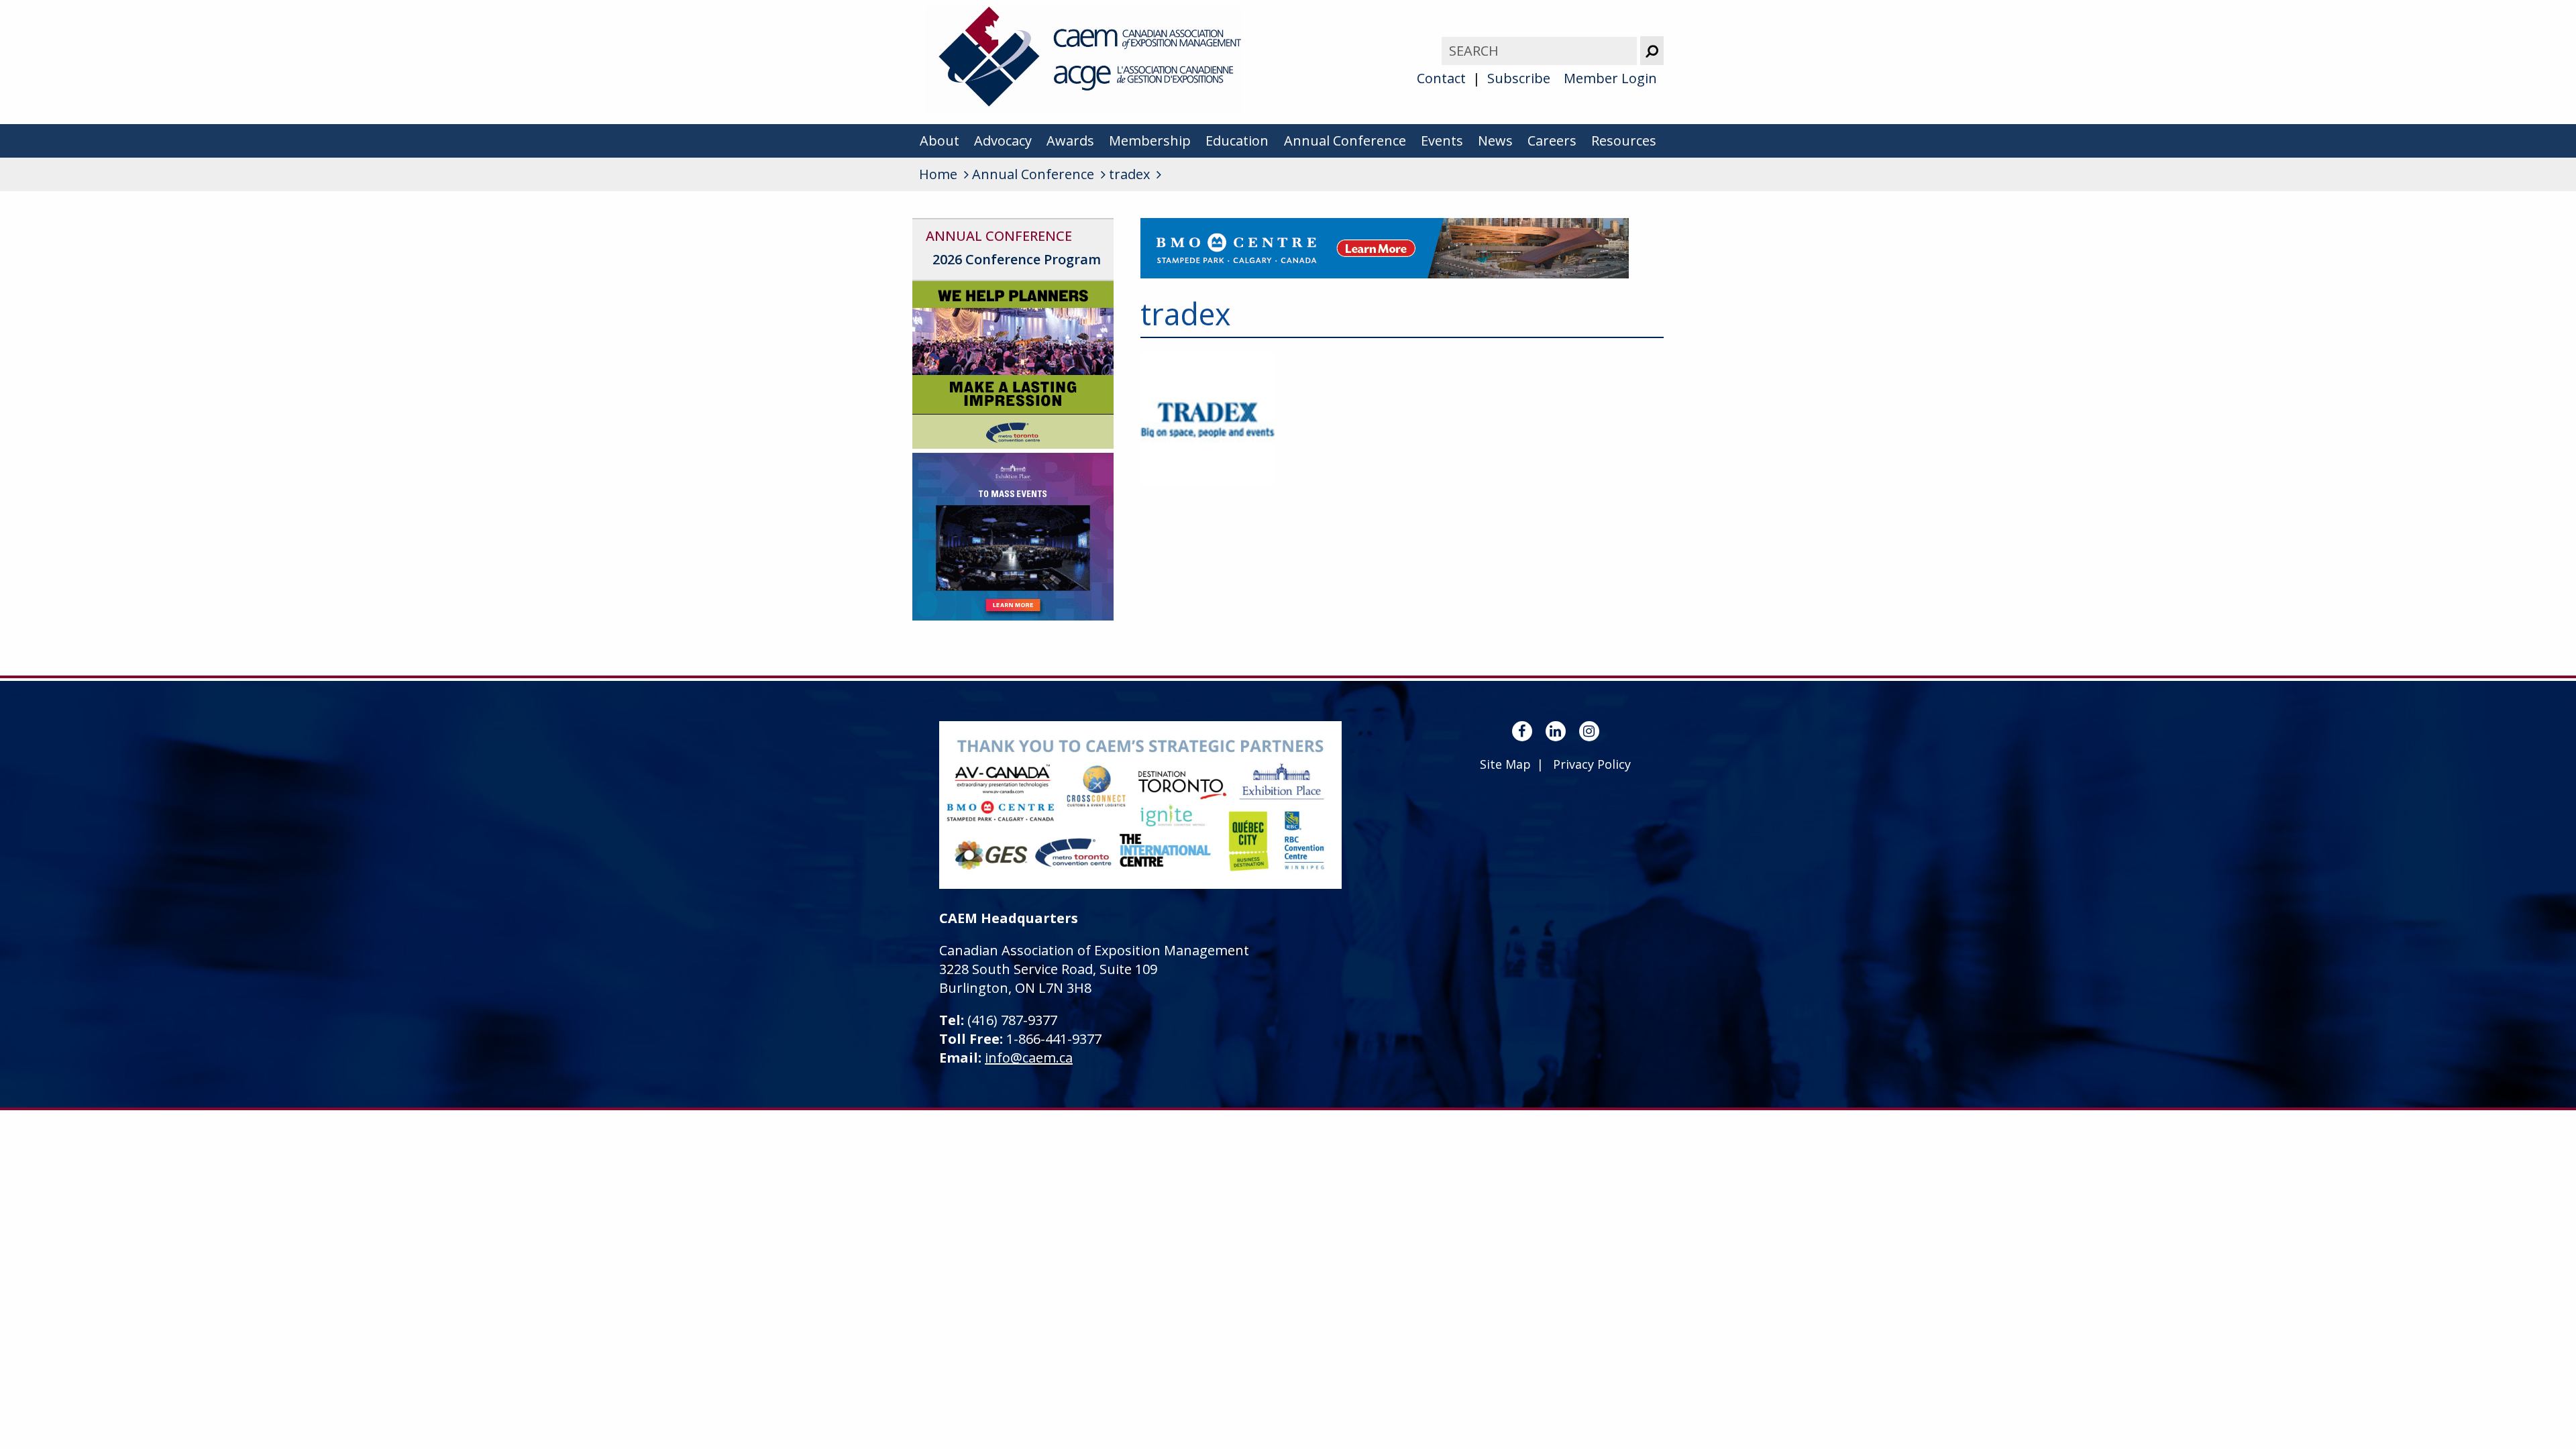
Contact (1441, 78)
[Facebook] (1522, 731)
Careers (1552, 141)
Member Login (1610, 78)
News (1495, 141)
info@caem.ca (1029, 1058)
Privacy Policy (1592, 764)
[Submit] (1652, 51)
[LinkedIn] (1556, 731)
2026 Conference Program (1017, 259)
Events (1442, 141)
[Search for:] (1541, 51)
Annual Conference (1345, 141)
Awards (1070, 141)
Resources (1624, 141)
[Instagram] (1589, 731)
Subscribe (1519, 78)
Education (1237, 141)
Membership (1150, 141)
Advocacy (1003, 141)
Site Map (1505, 764)
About (940, 141)
